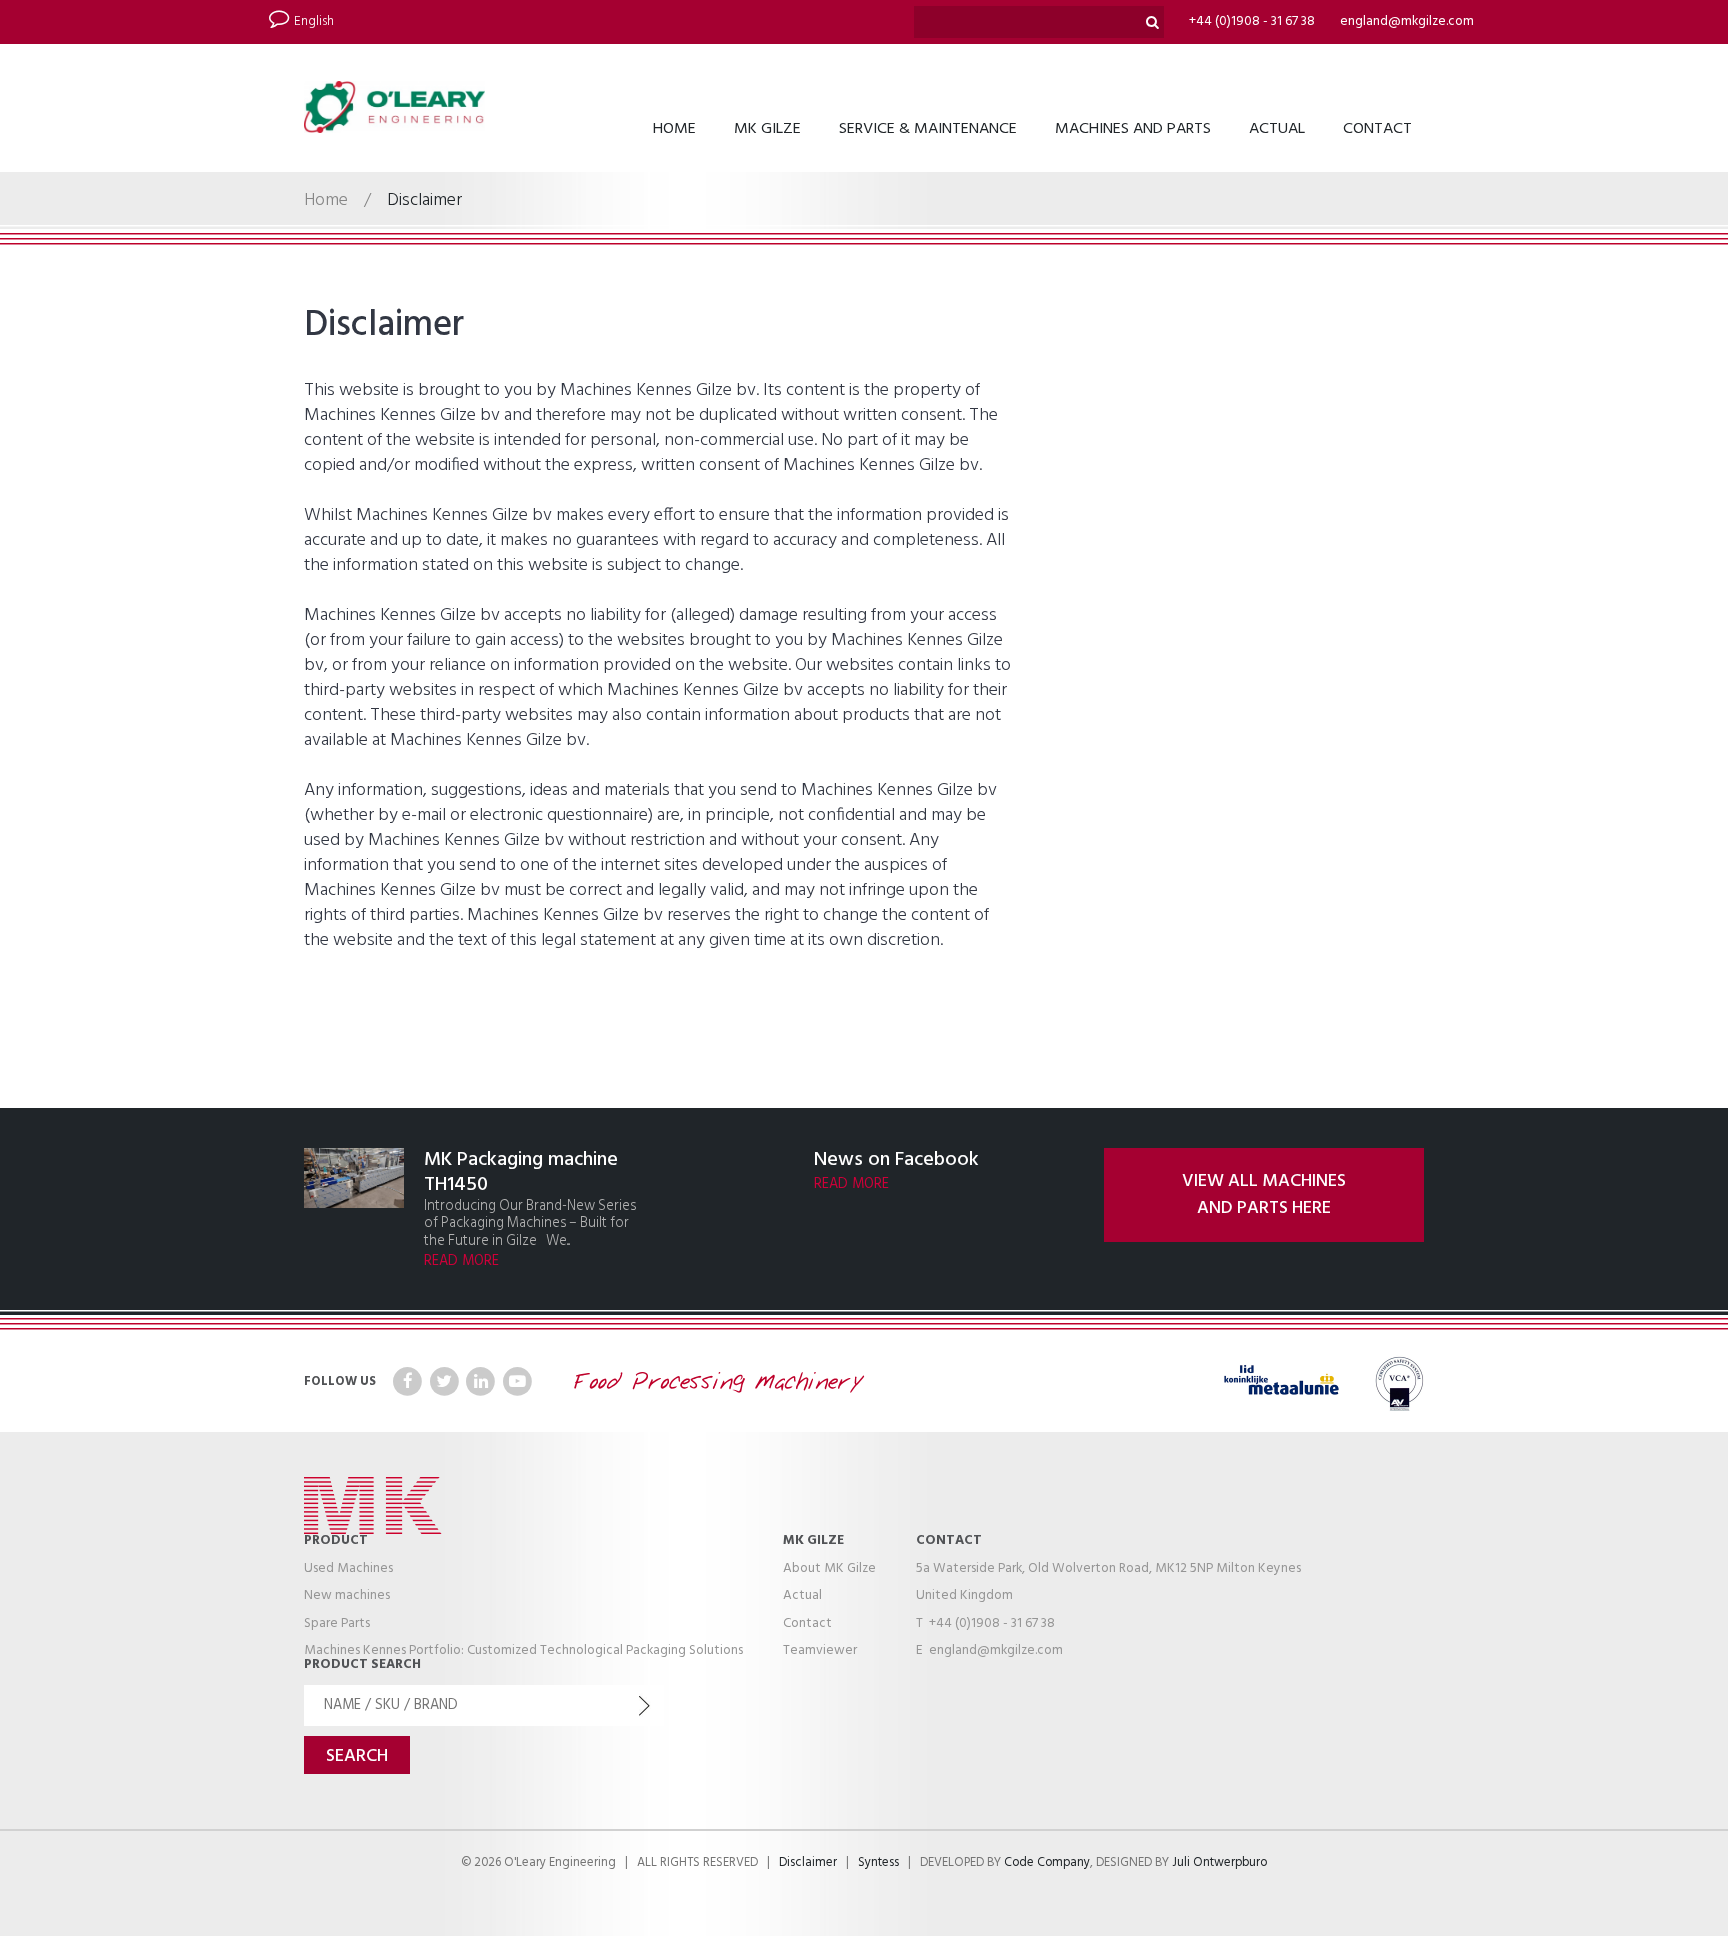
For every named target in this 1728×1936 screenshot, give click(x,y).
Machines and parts (1133, 129)
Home (674, 129)
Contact (1377, 129)
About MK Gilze (829, 1568)
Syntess (878, 1863)
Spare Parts (337, 1623)
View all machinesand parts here (1264, 1195)
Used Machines (348, 1568)
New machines (347, 1595)
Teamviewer (820, 1650)
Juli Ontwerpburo (1219, 1863)
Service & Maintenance (928, 129)
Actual (1277, 129)
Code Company (1047, 1863)
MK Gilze (767, 129)
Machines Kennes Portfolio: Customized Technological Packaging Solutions (523, 1650)
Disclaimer (808, 1863)
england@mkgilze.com (1407, 21)
